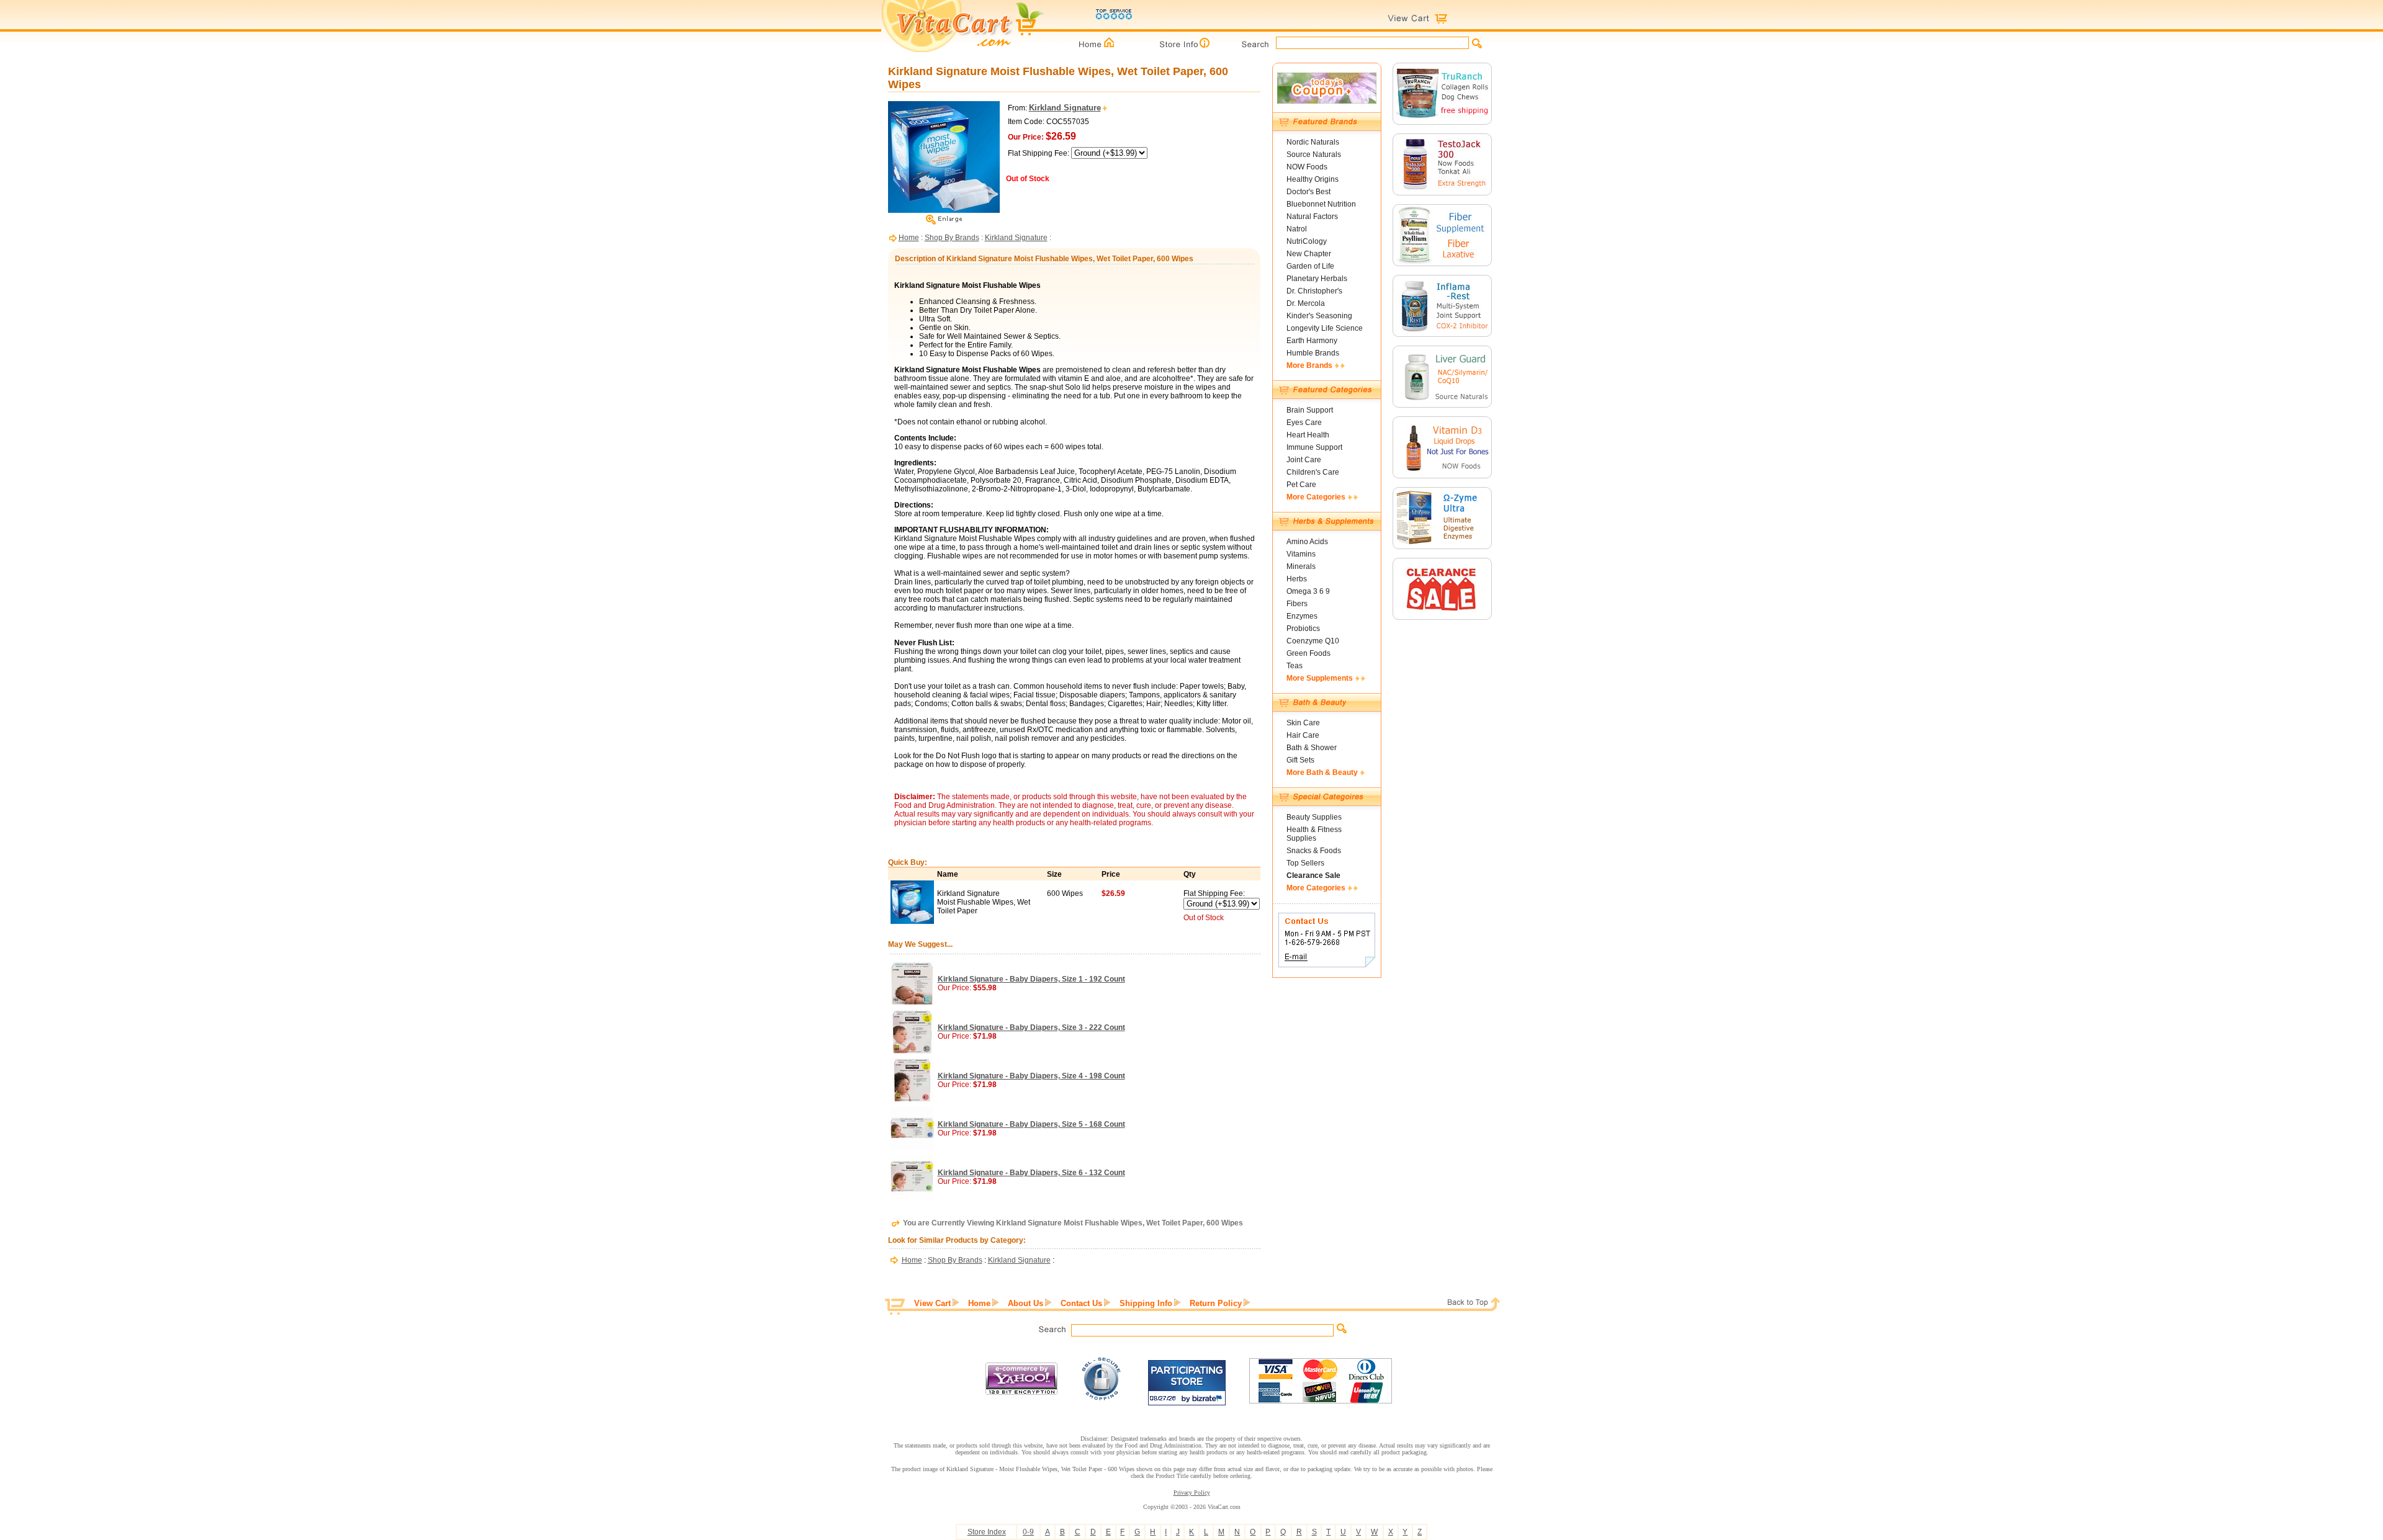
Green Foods (1308, 653)
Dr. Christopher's (1314, 291)
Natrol (1297, 229)
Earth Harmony (1312, 341)
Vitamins (1301, 554)
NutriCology (1307, 241)
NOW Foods (1307, 167)
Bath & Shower (1312, 748)
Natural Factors (1312, 217)
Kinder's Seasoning (1319, 316)
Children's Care (1313, 472)
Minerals (1301, 566)
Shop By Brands (952, 238)
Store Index (987, 1532)
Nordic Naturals (1313, 142)
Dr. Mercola (1306, 303)
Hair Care (1303, 735)
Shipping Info (1146, 1303)
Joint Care (1304, 460)
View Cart (932, 1303)
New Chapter (1309, 254)
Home (909, 238)
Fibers (1297, 604)
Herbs (1297, 579)
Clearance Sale (1313, 875)
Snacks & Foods (1314, 851)
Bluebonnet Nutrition (1321, 204)
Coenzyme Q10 (1313, 641)
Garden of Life (1310, 266)
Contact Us (1081, 1303)
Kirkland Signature (1016, 238)
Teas (1295, 666)
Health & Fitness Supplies (1314, 834)
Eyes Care (1304, 423)
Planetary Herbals (1317, 279)
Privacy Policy (1192, 1493)
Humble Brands (1313, 353)
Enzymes (1302, 616)
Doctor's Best (1308, 192)
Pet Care (1301, 485)
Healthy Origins (1313, 179)
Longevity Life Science (1325, 328)
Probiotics (1303, 629)
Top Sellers (1305, 863)
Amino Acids (1307, 542)
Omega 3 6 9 (1308, 591)
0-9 (1028, 1532)
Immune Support (1314, 447)
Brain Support (1310, 410)
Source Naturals (1314, 154)
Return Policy (1216, 1303)
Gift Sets (1300, 760)
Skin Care (1303, 723)
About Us (1025, 1303)
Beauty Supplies (1314, 817)
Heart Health (1308, 435)
